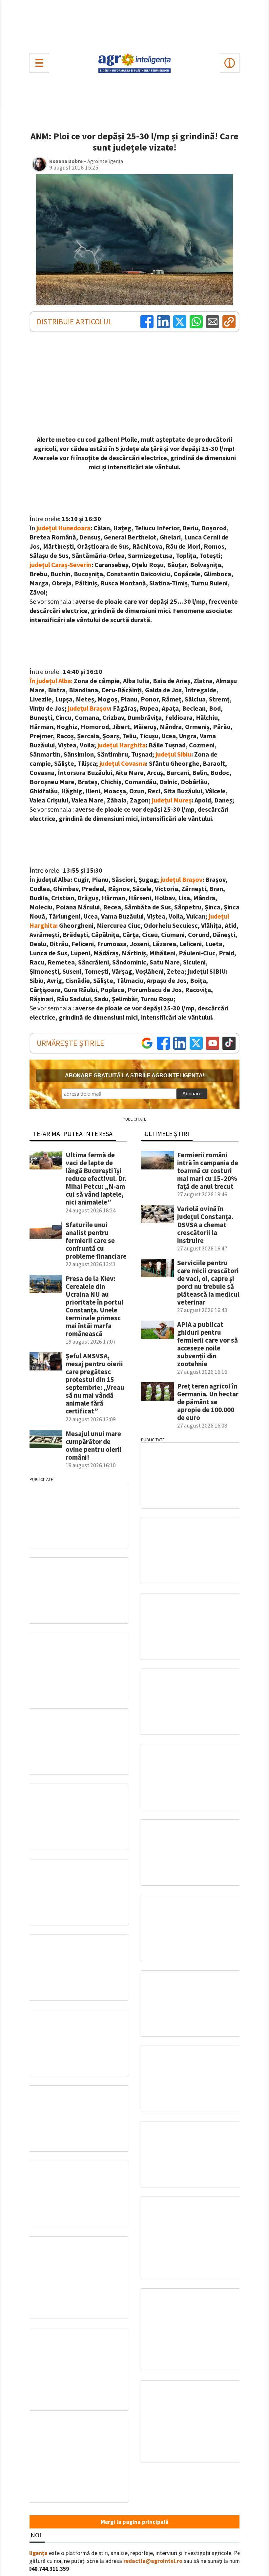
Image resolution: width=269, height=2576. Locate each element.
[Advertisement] (134, 25)
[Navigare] (39, 63)
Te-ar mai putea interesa (73, 1134)
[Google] (147, 1043)
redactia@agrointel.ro (153, 2561)
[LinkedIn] (163, 322)
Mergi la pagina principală (134, 2522)
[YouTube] (213, 1043)
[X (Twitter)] (180, 322)
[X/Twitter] (196, 1043)
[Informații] (230, 63)
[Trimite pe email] (213, 322)
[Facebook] (147, 322)
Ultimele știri (167, 1134)
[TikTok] (229, 1043)
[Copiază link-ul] (229, 322)
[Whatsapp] (196, 322)
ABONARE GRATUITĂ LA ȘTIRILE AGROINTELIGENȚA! (135, 1075)
